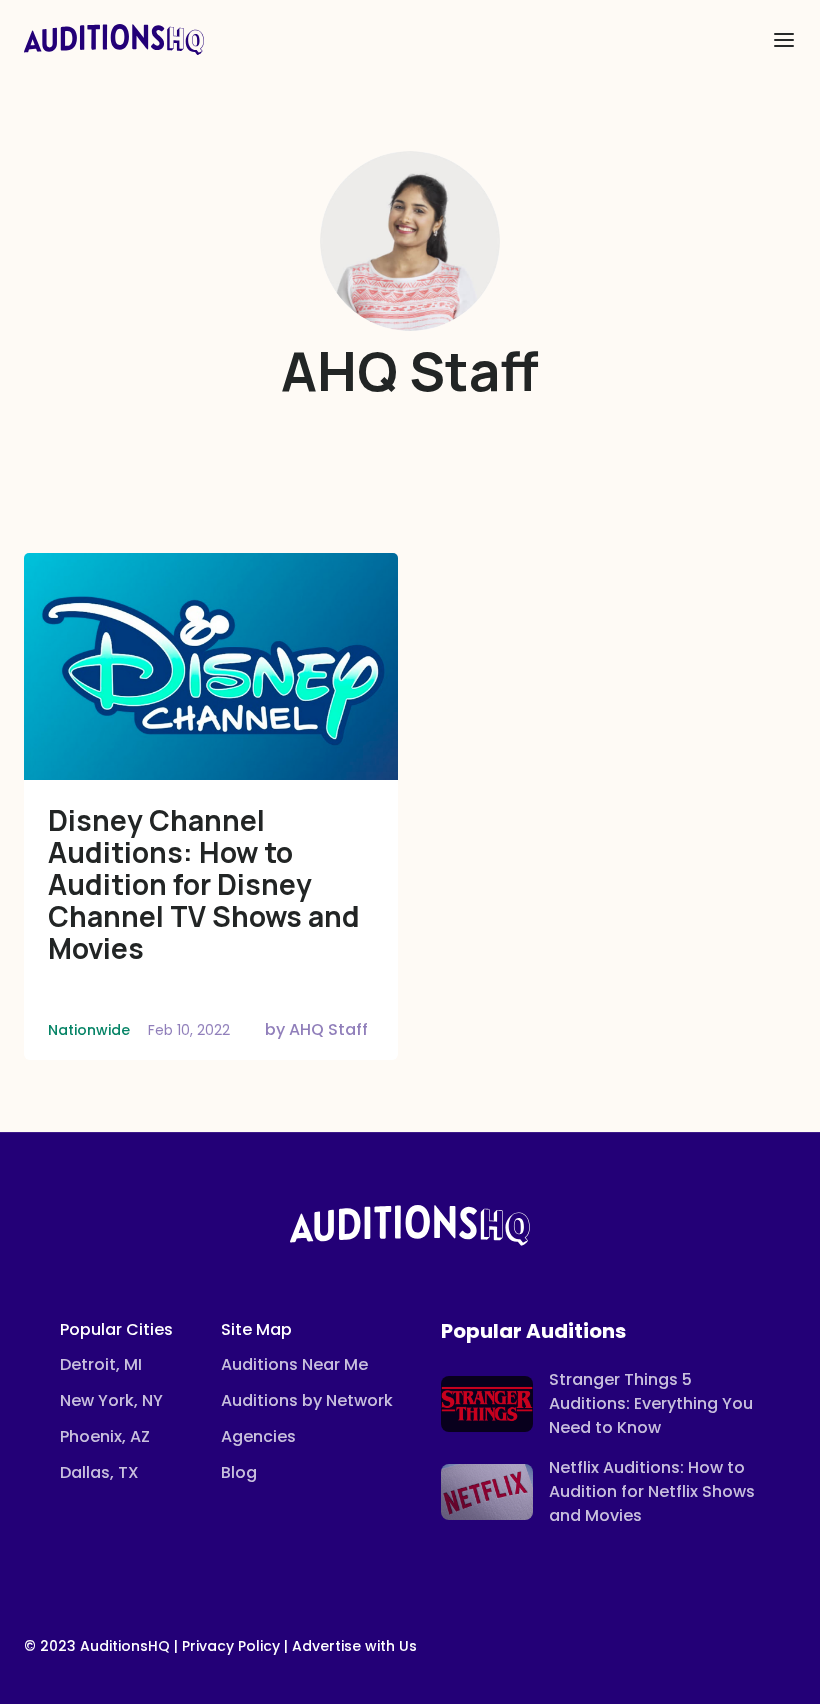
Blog (239, 1472)
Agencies (258, 1436)
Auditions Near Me (294, 1364)
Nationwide (89, 1030)
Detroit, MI (101, 1364)
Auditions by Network (307, 1400)
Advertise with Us (354, 1646)
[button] (784, 39)
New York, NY (111, 1400)
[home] (114, 39)
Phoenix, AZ (105, 1436)
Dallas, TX (99, 1472)
